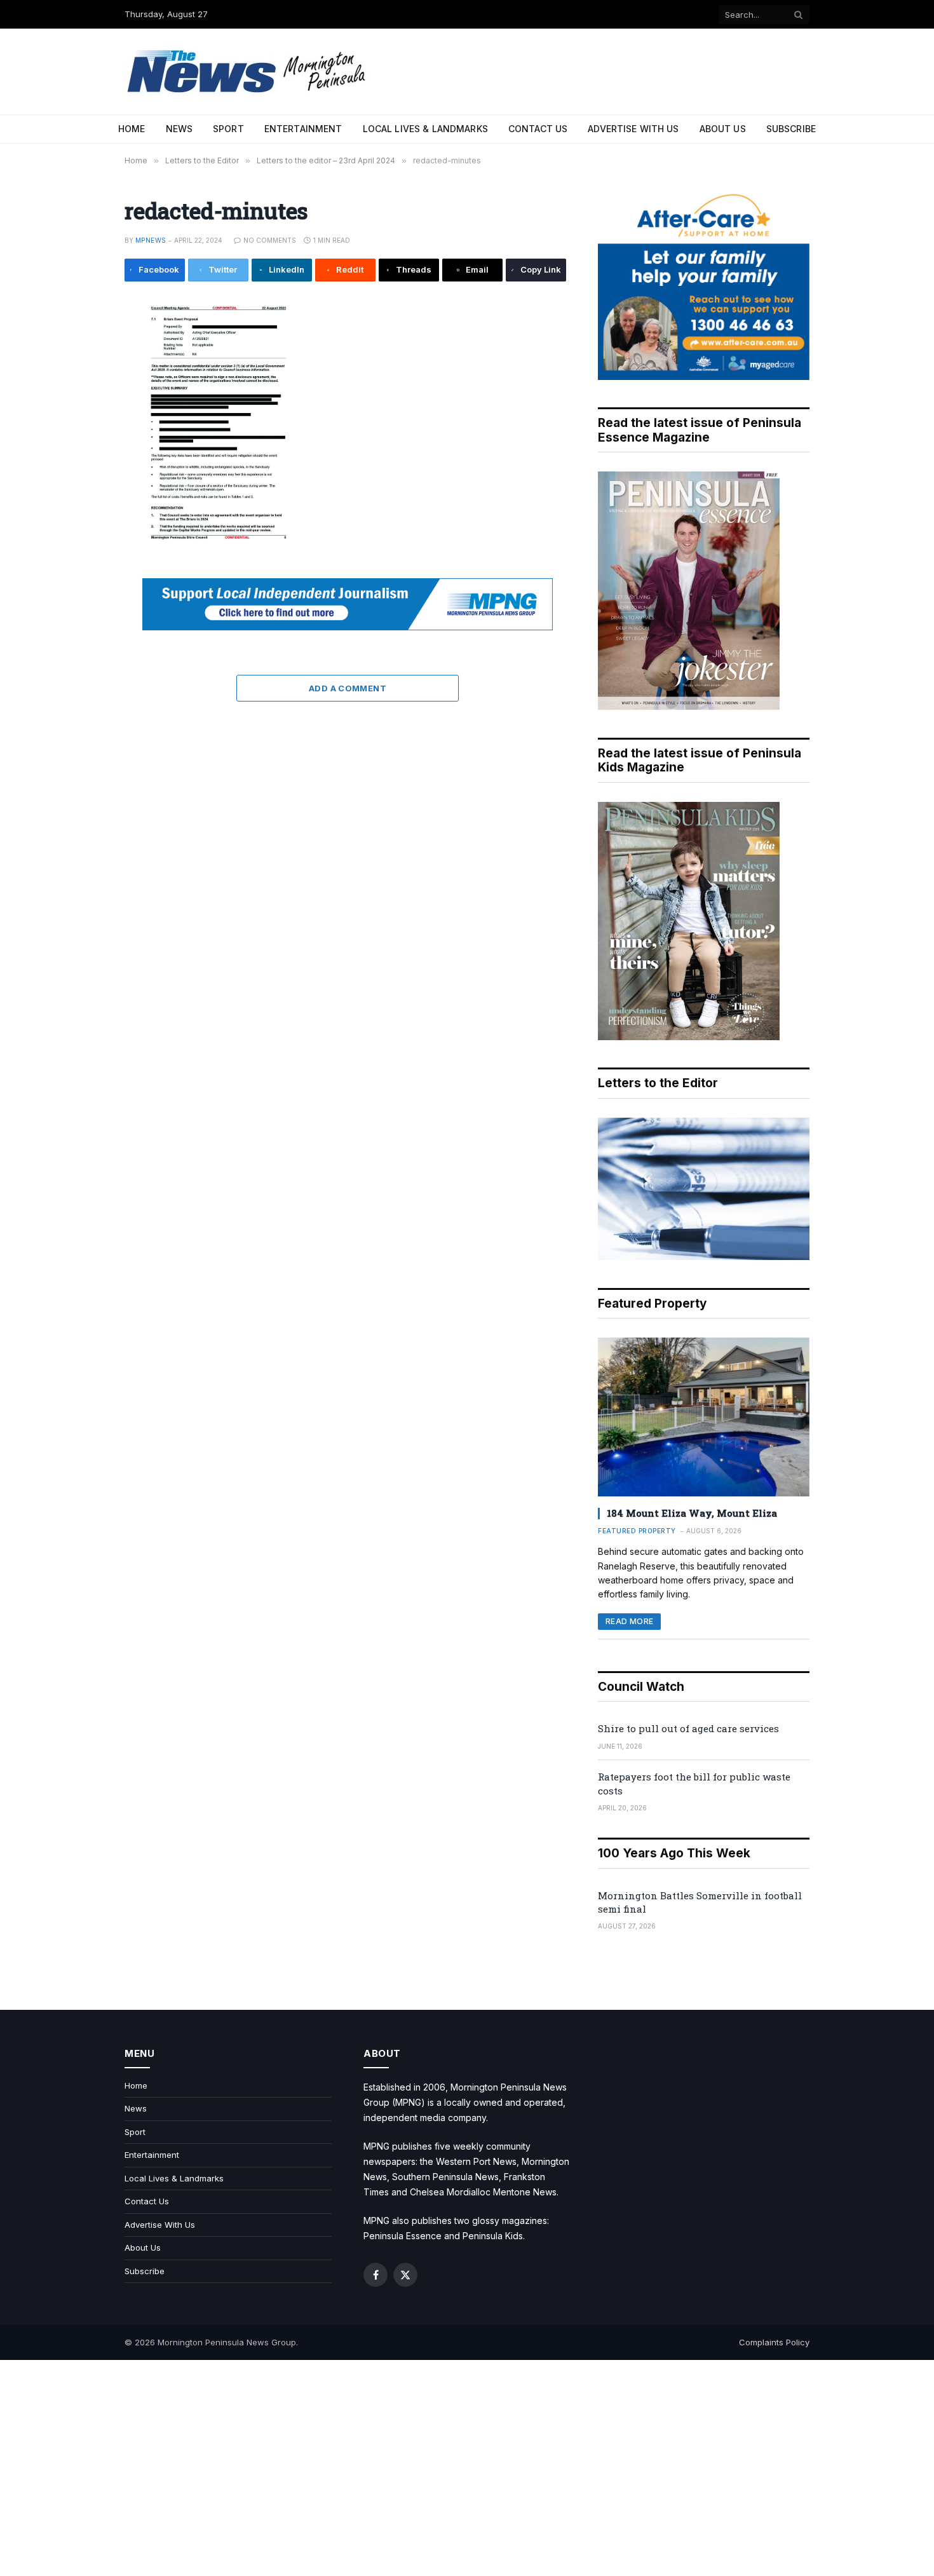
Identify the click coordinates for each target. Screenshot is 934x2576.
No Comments (270, 240)
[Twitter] (82, 374)
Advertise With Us (633, 129)
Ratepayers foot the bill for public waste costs (694, 1783)
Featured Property (637, 1531)
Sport (228, 129)
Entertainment (303, 129)
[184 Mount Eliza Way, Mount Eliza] (704, 1417)
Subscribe (791, 129)
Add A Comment (348, 688)
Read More (629, 1621)
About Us (723, 129)
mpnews (151, 240)
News (179, 129)
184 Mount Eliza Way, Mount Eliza (692, 1513)
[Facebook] (82, 346)
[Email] (82, 460)
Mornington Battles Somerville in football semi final (700, 1902)
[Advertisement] (467, 2468)
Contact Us (538, 129)
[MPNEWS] (248, 71)
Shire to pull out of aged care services (688, 1728)
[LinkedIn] (82, 403)
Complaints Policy (774, 2342)
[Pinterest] (82, 431)
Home (132, 129)
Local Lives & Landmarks (425, 129)
